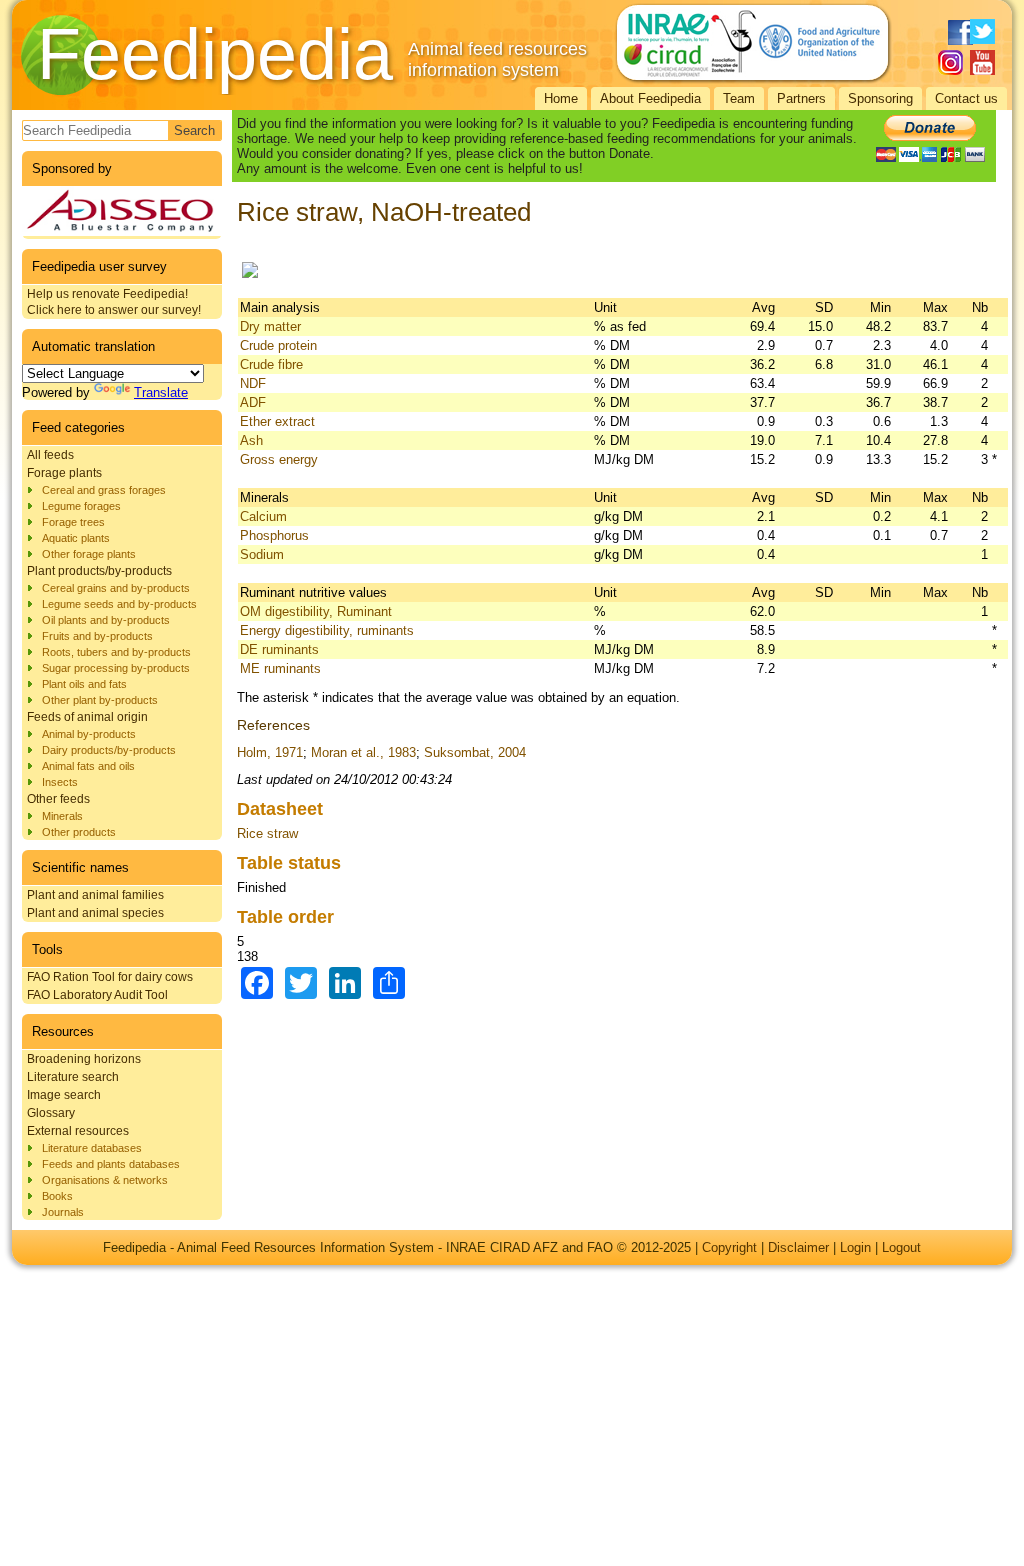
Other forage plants (89, 554)
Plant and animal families (95, 895)
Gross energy (279, 459)
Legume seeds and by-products (119, 604)
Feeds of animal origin (87, 717)
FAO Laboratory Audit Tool (97, 995)
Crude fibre (271, 364)
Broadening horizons (84, 1059)
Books (57, 1196)
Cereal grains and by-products (116, 588)
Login (855, 1247)
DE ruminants (279, 649)
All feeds (50, 455)
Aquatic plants (76, 538)
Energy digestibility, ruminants (327, 630)
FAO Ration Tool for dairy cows (110, 977)
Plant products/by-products (99, 571)
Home (561, 98)
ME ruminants (280, 668)
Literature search (73, 1077)
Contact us (966, 98)
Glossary (51, 1113)
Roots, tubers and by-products (116, 652)
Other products (79, 832)
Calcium (263, 516)
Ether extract (277, 421)
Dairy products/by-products (109, 750)
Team (739, 98)
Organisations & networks (105, 1180)
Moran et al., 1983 (363, 752)
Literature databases (92, 1148)
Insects (60, 782)
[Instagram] (950, 62)
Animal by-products (89, 734)
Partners (801, 98)
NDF (253, 383)
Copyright (729, 1247)
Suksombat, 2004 (475, 752)
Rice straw (267, 833)
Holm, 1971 (270, 752)
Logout (901, 1247)
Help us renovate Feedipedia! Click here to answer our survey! (114, 302)
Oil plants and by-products (106, 620)
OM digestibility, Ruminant (316, 611)
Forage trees (73, 522)
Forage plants (64, 473)
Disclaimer (798, 1247)
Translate (161, 392)
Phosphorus (274, 535)
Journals (63, 1212)
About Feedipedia (650, 98)
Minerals (62, 816)
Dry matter (270, 326)
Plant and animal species (95, 913)
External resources (78, 1131)
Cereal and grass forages (104, 490)
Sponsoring (880, 98)
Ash (251, 440)
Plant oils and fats (84, 684)
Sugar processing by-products (116, 668)
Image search (64, 1095)
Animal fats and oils (88, 766)
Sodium (262, 554)
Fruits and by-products (97, 636)
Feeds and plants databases (111, 1164)
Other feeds (58, 799)
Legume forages (81, 506)
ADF (253, 402)
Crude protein (278, 345)
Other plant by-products (100, 700)
